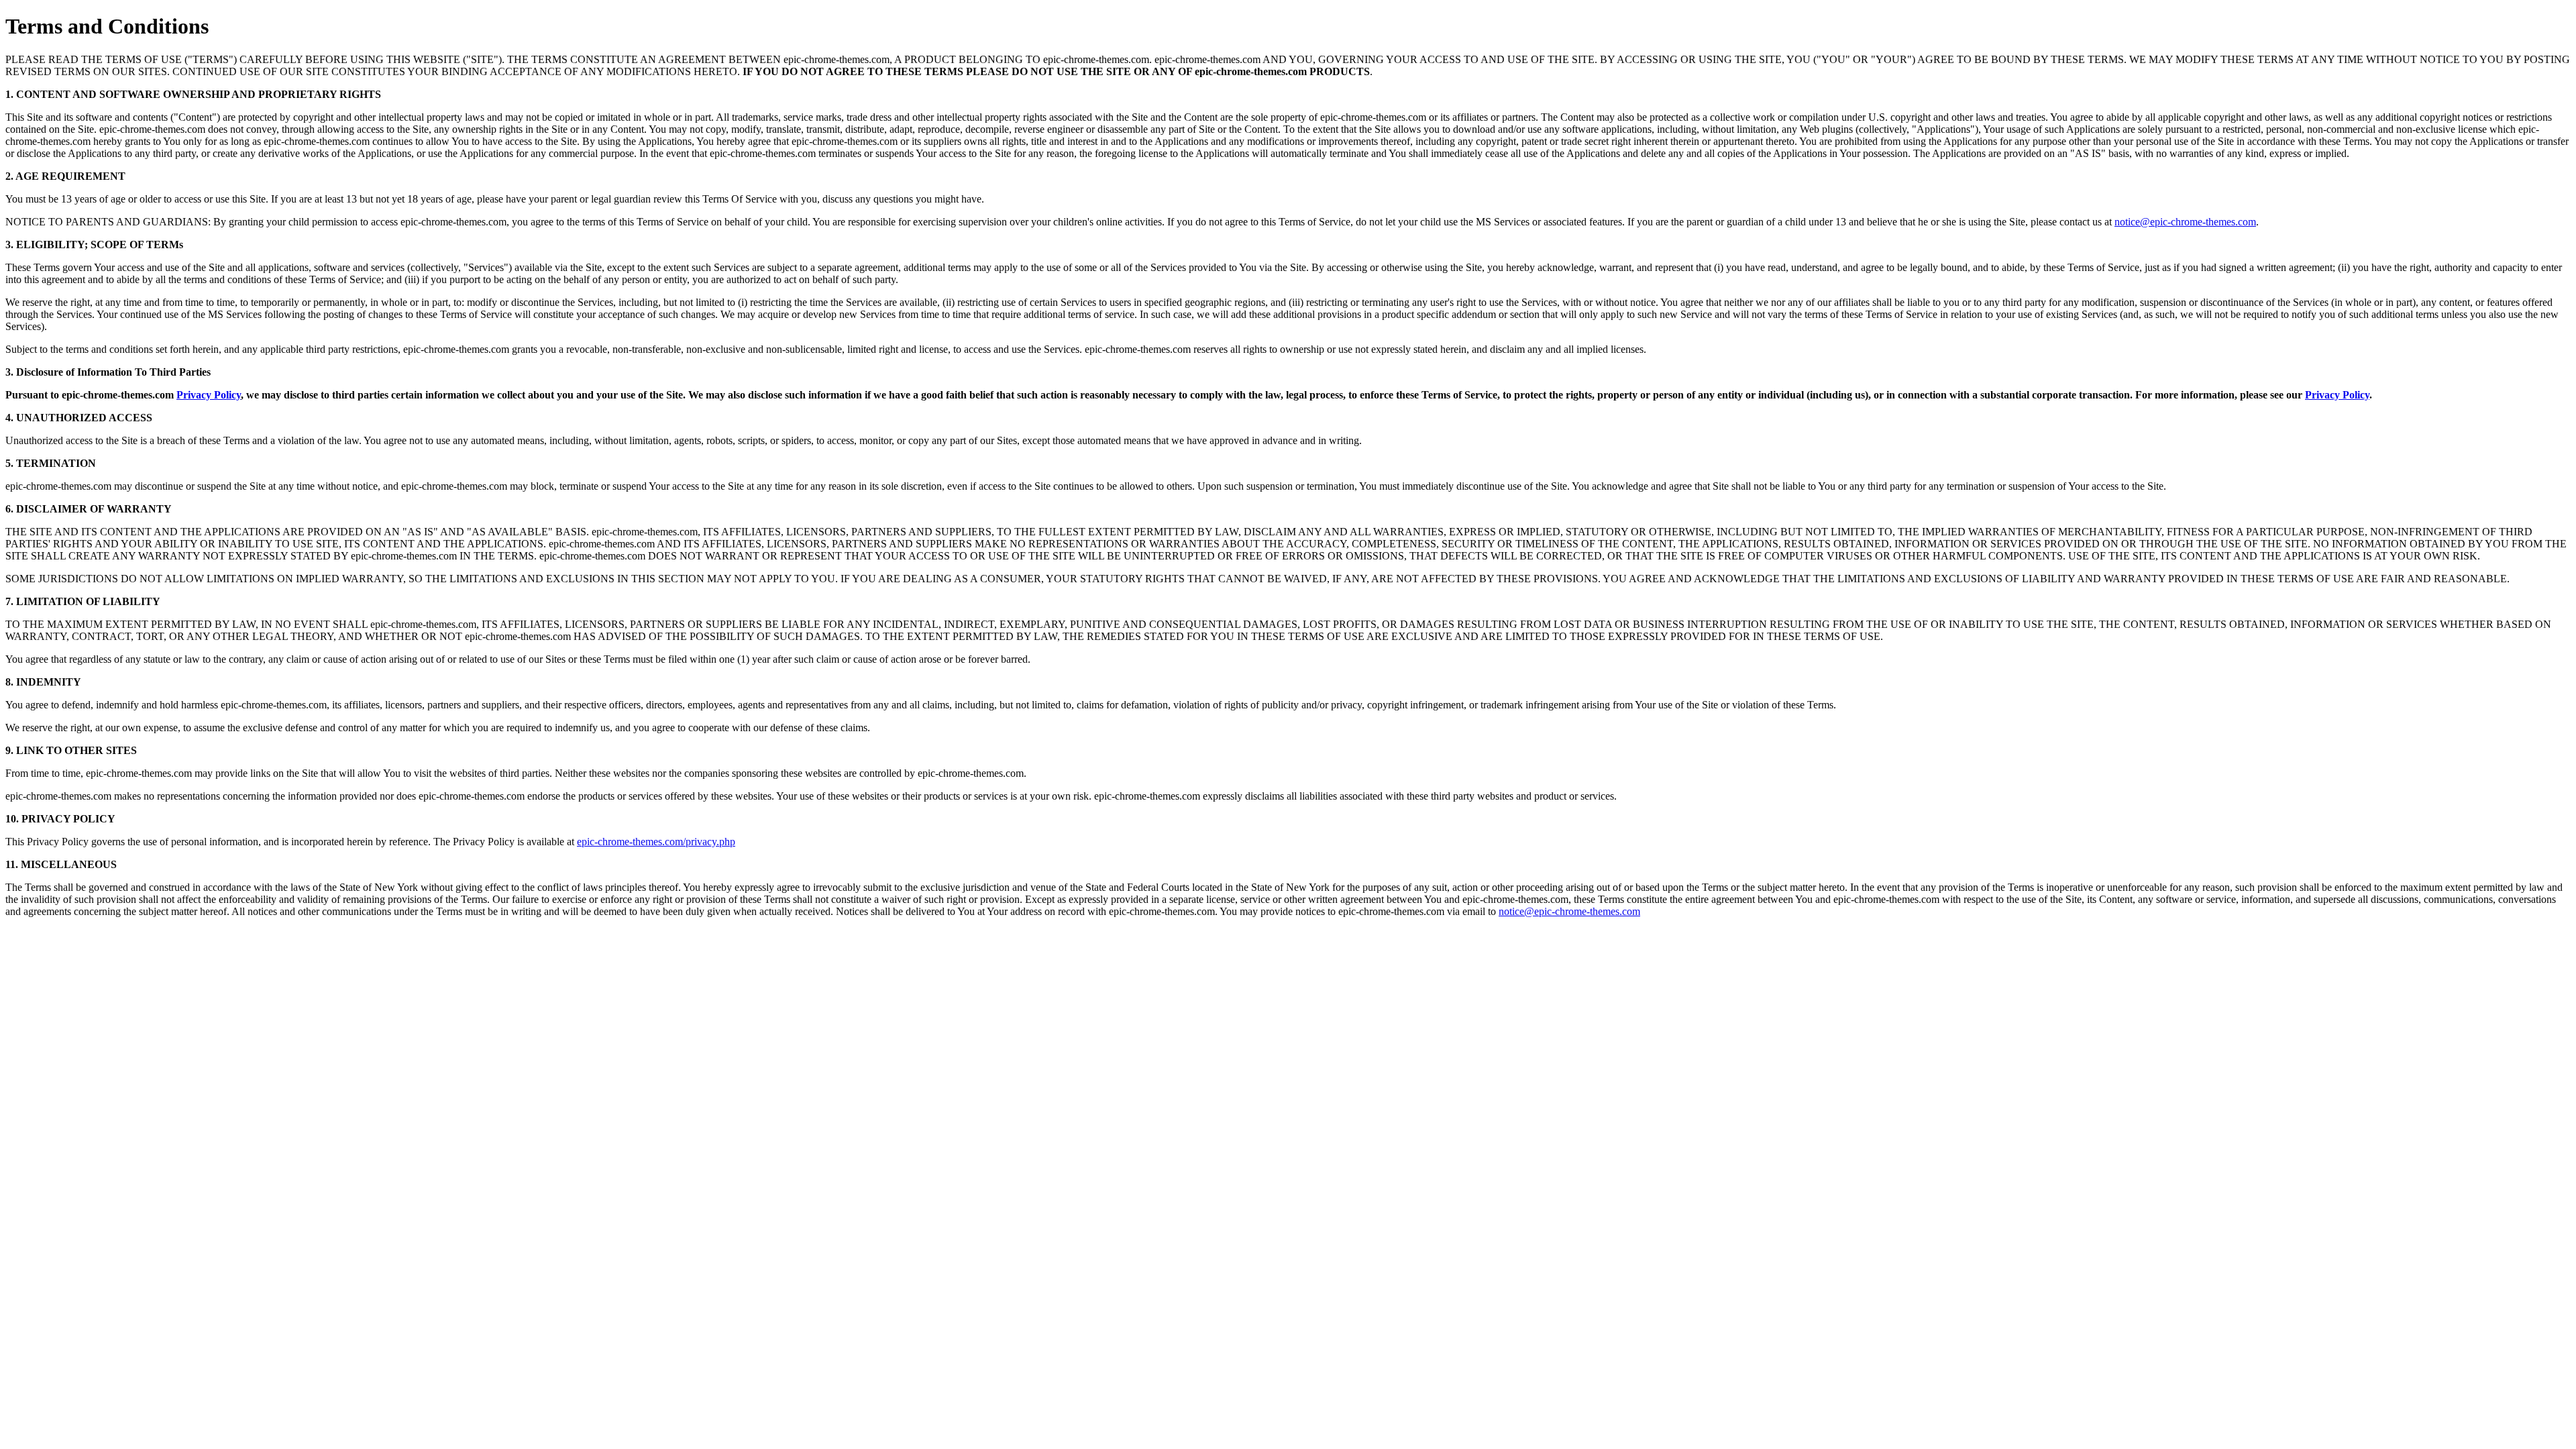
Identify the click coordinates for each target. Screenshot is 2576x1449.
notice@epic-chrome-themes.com (2185, 222)
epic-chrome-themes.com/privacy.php (656, 842)
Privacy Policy (209, 395)
